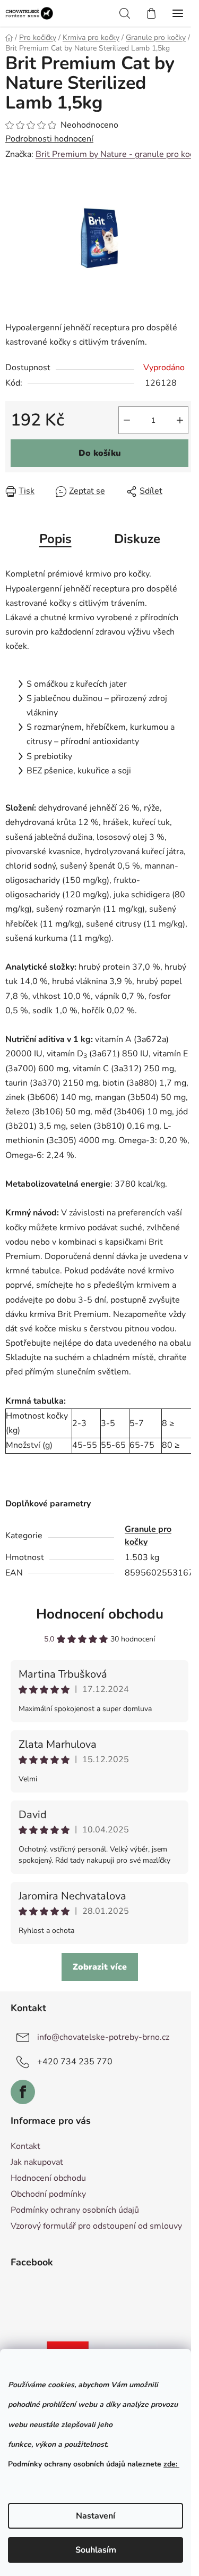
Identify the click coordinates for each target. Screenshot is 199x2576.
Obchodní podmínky (48, 2194)
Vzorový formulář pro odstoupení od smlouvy (96, 2226)
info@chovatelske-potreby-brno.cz (103, 2037)
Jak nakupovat (37, 2162)
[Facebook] (23, 2092)
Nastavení (96, 2516)
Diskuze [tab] (137, 539)
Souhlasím (96, 2550)
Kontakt (25, 2146)
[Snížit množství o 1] (127, 420)
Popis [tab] (55, 539)
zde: (171, 2464)
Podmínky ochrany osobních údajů (75, 2210)
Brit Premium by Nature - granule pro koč (115, 154)
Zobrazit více (100, 1967)
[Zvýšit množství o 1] (180, 420)
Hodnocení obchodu (100, 1614)
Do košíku (100, 453)
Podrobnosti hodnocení (49, 139)
